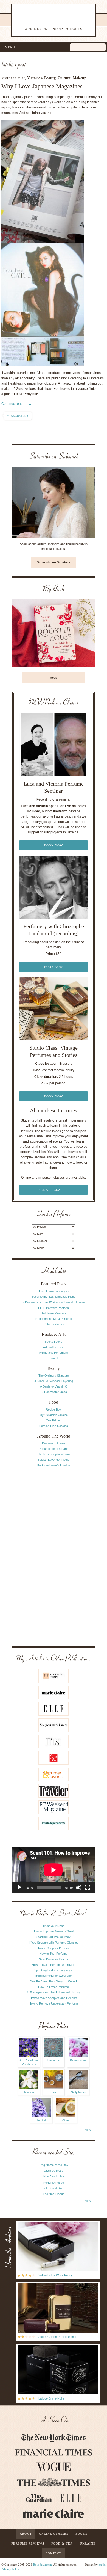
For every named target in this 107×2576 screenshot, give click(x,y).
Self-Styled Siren (54, 2188)
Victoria (34, 78)
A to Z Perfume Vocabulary (29, 2062)
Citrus (66, 2120)
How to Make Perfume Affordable (54, 1965)
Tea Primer (54, 1420)
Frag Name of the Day (54, 2165)
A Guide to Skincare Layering (54, 1381)
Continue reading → (16, 404)
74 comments (18, 416)
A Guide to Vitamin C (54, 1386)
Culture (64, 78)
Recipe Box (54, 1409)
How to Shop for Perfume (54, 1948)
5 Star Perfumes (54, 1324)
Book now (54, 845)
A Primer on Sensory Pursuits (47, 20)
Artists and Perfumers (54, 1353)
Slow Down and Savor (54, 1959)
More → (90, 2130)
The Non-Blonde (54, 2194)
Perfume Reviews (28, 2543)
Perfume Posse (54, 2183)
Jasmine (29, 2092)
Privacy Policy (11, 2569)
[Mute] (79, 1887)
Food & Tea (62, 2543)
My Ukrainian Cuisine (54, 1415)
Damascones (78, 2060)
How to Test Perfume (54, 1954)
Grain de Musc (54, 2171)
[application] (54, 1870)
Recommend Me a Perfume (54, 1319)
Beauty (50, 78)
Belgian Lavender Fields (54, 1460)
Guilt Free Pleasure (54, 1313)
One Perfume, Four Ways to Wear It (54, 1981)
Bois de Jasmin (43, 2565)
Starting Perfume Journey (54, 1937)
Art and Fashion (54, 1347)
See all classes (54, 1190)
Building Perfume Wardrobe (54, 1976)
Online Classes (54, 2534)
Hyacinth (41, 2120)
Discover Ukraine (54, 1443)
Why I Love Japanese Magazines (42, 86)
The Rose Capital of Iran (54, 1454)
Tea (54, 2092)
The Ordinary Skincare (54, 1376)
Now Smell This (54, 2176)
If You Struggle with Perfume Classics (54, 1943)
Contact (54, 2553)
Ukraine (88, 2543)
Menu (10, 47)
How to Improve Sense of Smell (54, 1931)
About (26, 2534)
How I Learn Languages (54, 1291)
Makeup (80, 78)
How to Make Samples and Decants (54, 1998)
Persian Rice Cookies (54, 1426)
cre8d (102, 2565)
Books (81, 2534)
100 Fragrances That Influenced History (54, 1992)
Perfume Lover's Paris (54, 1449)
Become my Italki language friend (54, 1297)
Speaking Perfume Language (54, 1970)
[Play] (19, 1887)
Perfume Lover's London (54, 1465)
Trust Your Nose (54, 1926)
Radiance (54, 2060)
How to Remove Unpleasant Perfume (54, 2003)
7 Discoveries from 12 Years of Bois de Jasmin (54, 1302)
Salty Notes (78, 2092)
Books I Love (54, 1342)
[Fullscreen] (88, 1887)
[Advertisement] (54, 1556)
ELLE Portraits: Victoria (54, 1308)
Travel (54, 1358)
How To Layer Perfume (54, 1987)
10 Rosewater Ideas (54, 1392)
